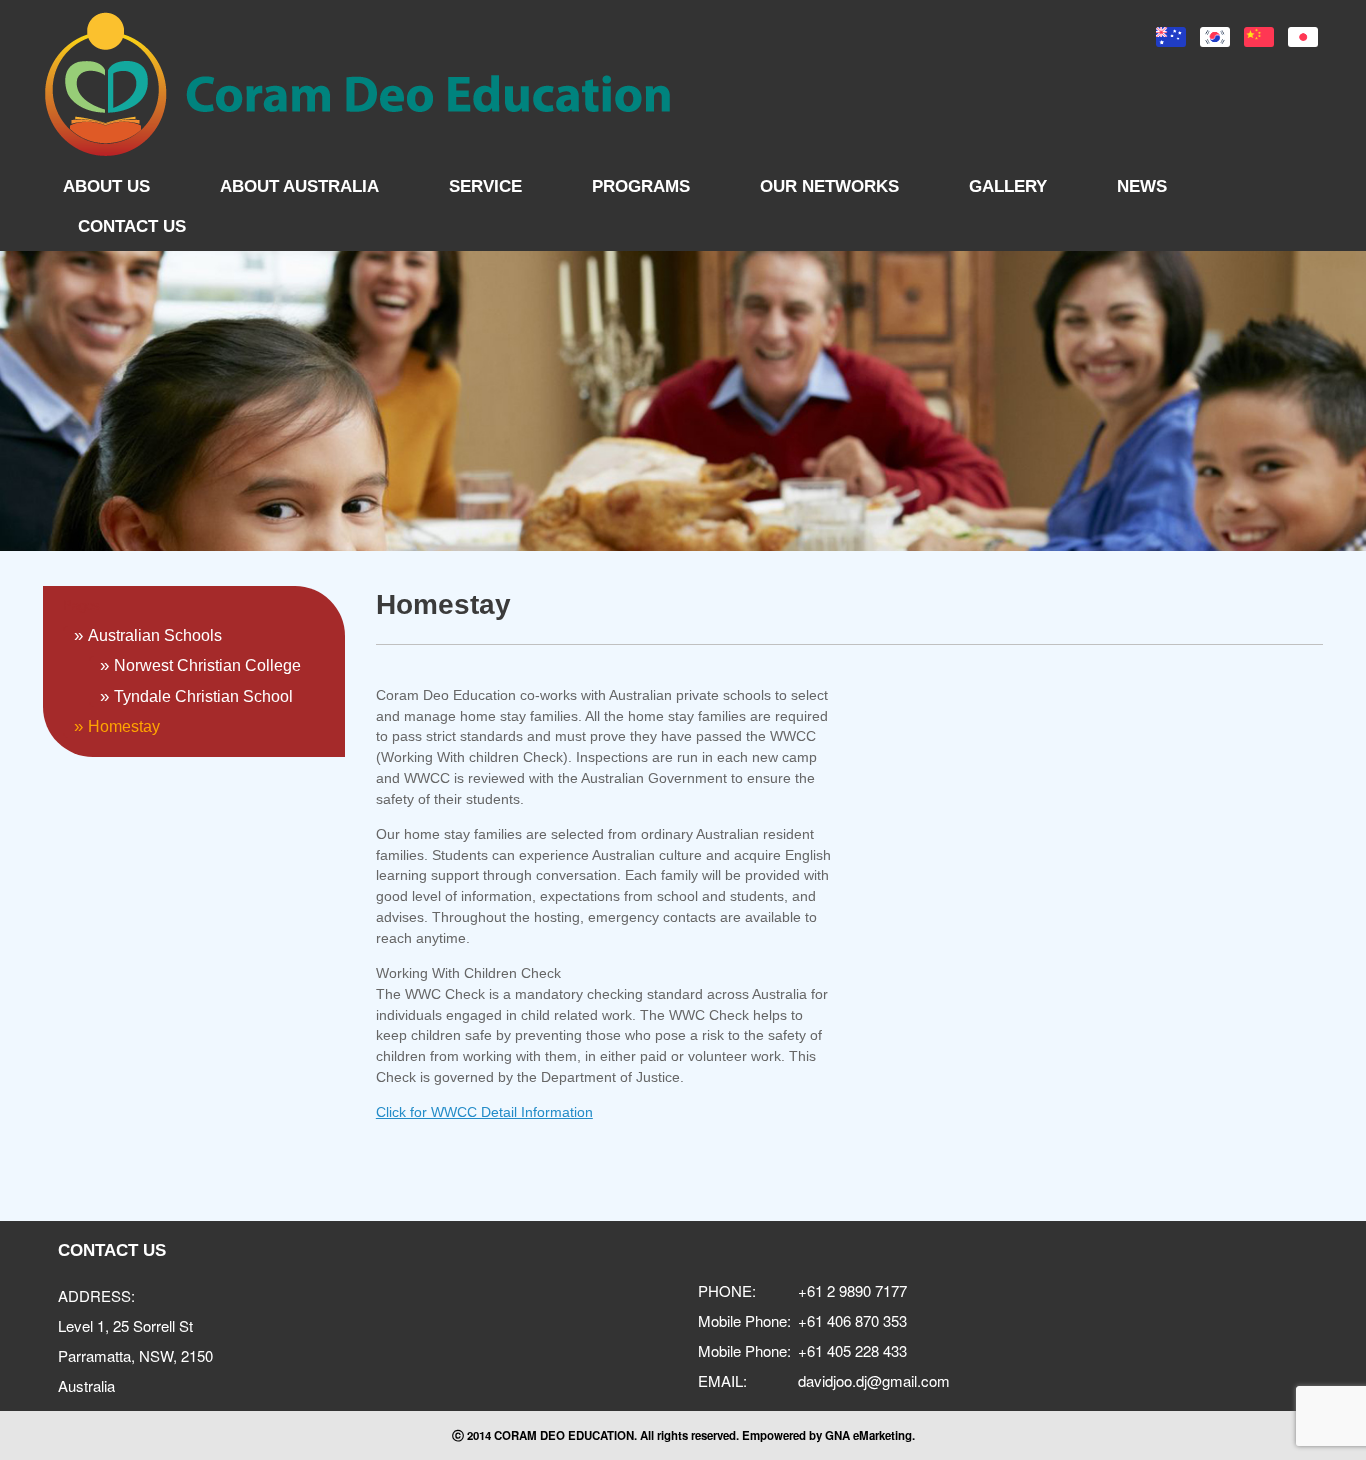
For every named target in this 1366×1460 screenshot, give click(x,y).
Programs (641, 186)
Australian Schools (155, 635)
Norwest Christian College (207, 665)
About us (106, 186)
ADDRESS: (96, 1295)
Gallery (1008, 186)
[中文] (1259, 37)
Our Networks (829, 186)
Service (485, 186)
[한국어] (1215, 37)
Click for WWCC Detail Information (484, 1112)
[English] (1171, 37)
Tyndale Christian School (203, 696)
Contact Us (132, 226)
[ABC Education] (358, 84)
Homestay (124, 726)
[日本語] (1303, 37)
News (1142, 186)
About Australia (299, 186)
